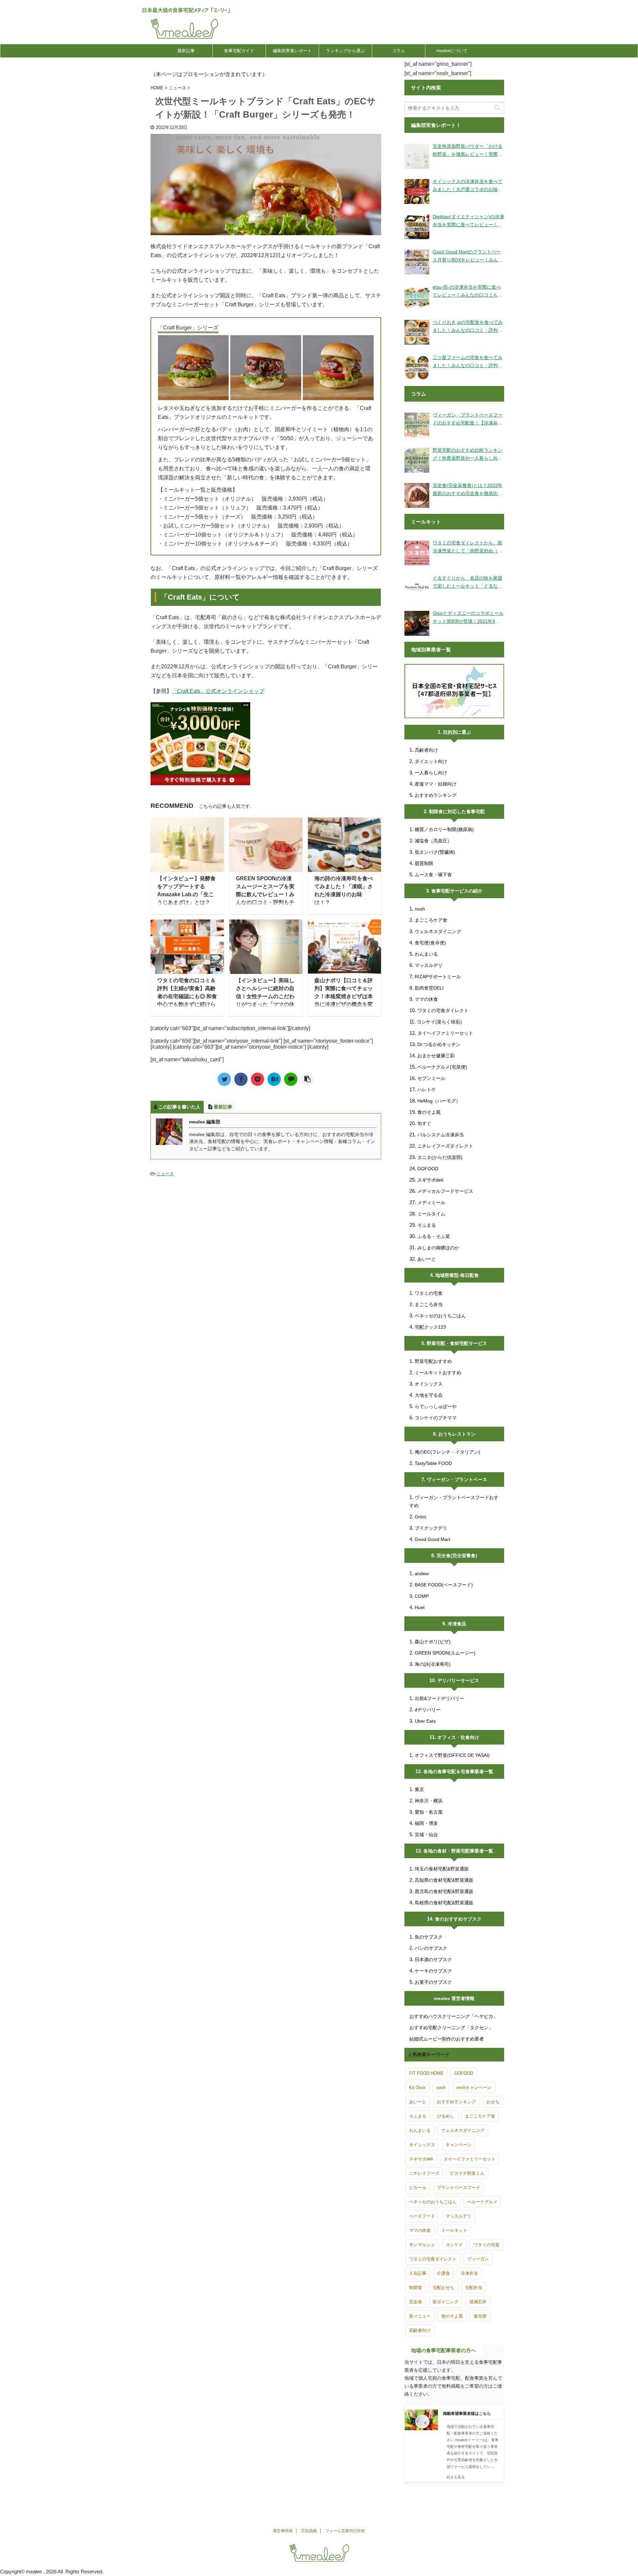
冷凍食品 (457, 1624)
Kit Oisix (417, 2088)
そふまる (427, 1225)
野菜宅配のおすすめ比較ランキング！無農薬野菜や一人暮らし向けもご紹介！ (468, 455)
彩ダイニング (446, 2302)
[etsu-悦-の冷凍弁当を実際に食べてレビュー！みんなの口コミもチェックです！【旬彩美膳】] (417, 297)
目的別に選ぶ (457, 732)
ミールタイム (431, 1214)
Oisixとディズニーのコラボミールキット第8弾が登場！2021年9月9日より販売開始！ (468, 618)
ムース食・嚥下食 (433, 875)
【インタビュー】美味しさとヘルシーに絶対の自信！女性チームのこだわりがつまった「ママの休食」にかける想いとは (265, 996)
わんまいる (426, 954)
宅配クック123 (430, 1327)
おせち (493, 2102)
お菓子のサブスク (433, 1982)
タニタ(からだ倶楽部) (440, 1157)
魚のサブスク (429, 1937)
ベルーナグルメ (482, 2202)
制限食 (416, 2288)
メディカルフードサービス (445, 1191)
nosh (420, 909)
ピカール (418, 2188)
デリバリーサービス (458, 1680)
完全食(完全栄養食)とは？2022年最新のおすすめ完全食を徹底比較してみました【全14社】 (468, 490)
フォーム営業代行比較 (345, 2531)
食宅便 (480, 2316)
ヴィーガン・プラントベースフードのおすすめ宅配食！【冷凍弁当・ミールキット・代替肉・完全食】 (468, 420)
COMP (422, 1596)
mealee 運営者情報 (454, 1998)
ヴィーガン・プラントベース (457, 1479)
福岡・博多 (426, 1823)
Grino (421, 1517)
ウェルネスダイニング (438, 931)
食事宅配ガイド (239, 51)
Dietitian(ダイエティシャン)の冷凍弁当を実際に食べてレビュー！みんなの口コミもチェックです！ (468, 221)
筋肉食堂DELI (429, 988)
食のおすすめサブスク (458, 1919)
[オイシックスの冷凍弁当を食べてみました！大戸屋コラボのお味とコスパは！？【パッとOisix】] (417, 191)
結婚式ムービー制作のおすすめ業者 (447, 2039)
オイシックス (429, 1384)
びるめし (446, 2116)
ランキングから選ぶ (345, 51)
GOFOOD (428, 1169)
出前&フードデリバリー (439, 1698)
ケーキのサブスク (433, 1971)
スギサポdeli (430, 1180)
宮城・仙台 (426, 1835)
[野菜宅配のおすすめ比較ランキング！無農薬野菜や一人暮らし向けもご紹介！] (417, 460)
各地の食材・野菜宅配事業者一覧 (458, 1851)
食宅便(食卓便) (430, 943)
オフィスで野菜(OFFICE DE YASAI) (452, 1755)
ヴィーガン (478, 2259)
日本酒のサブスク (433, 1959)
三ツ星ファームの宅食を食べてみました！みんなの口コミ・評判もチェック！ (468, 362)
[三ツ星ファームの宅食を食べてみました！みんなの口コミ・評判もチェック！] (417, 368)
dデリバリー (428, 1710)
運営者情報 (283, 2531)
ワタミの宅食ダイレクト (443, 1010)
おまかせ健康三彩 (436, 1056)
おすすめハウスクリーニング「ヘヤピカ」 (454, 2016)
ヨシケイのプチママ (436, 1418)
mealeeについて (452, 51)
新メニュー (420, 2316)
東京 (419, 1789)
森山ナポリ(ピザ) (433, 1642)
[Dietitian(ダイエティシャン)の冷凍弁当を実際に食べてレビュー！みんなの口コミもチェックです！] (417, 227)
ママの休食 (426, 999)
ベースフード (422, 2216)
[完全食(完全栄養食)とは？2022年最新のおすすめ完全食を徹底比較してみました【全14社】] (417, 495)
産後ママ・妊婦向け (436, 784)
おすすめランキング (436, 795)
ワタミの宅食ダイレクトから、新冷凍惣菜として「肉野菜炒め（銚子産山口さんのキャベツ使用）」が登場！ (468, 547)
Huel (420, 1607)
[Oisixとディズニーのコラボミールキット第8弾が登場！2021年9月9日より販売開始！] (417, 623)
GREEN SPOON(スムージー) (445, 1653)
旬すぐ (424, 1123)
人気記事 (418, 2273)
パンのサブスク (431, 1948)
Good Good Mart (432, 1539)
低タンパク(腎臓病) (435, 852)
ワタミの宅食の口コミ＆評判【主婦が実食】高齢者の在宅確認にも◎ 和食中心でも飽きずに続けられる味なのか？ (187, 996)
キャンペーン (459, 2145)
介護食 (443, 2273)
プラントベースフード (459, 2188)
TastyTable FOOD (433, 1463)
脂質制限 (424, 863)
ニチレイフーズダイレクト (445, 1146)
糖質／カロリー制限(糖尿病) (444, 829)
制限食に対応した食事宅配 (457, 811)
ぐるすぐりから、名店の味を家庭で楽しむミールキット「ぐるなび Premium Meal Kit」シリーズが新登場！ (468, 583)
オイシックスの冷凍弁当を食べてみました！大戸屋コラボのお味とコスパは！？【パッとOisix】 (468, 186)
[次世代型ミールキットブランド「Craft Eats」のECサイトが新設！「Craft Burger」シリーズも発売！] (274, 1079)
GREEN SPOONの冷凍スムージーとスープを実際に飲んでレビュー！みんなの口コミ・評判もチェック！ (265, 894)
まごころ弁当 (429, 1304)
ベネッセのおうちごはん (440, 1316)
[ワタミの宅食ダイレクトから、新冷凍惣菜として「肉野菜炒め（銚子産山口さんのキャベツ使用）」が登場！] (417, 553)
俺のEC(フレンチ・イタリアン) (447, 1452)
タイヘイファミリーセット (445, 1033)
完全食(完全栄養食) (457, 1556)
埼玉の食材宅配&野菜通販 (442, 1869)
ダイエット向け (431, 761)
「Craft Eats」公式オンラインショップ (218, 691)
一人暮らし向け (431, 773)
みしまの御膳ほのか (438, 1248)
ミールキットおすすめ (438, 1373)
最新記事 (186, 51)
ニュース (165, 1174)
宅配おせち (443, 2288)
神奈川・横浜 (429, 1801)
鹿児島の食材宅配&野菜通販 (444, 1891)
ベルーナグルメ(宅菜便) (442, 1067)
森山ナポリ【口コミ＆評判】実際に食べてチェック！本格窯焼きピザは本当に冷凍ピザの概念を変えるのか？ (344, 996)
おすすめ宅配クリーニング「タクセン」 (451, 2028)
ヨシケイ (454, 2245)
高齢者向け (426, 750)
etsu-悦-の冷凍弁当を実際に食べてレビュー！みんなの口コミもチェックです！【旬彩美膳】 (468, 292)
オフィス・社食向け (458, 1737)
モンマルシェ (422, 2245)
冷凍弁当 (469, 2273)
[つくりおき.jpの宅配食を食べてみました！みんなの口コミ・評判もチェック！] (417, 332)
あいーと (427, 1259)
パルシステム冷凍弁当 (441, 1135)
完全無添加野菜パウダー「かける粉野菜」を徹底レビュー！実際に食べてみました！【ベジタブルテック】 (468, 151)
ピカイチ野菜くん (467, 2173)
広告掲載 (309, 2531)
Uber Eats (425, 1721)
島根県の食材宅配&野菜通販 (444, 1903)
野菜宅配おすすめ (433, 1361)
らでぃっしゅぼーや (436, 1406)
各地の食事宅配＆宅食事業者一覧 (458, 1771)
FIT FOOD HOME (426, 2073)
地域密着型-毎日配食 (457, 1275)
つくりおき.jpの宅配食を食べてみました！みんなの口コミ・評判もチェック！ (468, 327)
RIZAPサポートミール (438, 977)
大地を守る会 (429, 1395)
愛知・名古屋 (429, 1812)
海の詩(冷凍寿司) (433, 1664)
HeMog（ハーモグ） (439, 1101)
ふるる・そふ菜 (434, 1236)
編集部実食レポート (292, 51)
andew (422, 1574)
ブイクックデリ (431, 1528)
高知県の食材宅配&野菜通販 (444, 1880)
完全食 (416, 2302)
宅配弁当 (474, 2288)
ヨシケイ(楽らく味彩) (439, 1022)
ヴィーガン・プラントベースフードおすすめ (454, 1501)
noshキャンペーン (474, 2088)
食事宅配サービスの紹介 (457, 891)
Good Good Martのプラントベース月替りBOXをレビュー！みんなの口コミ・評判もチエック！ (468, 256)
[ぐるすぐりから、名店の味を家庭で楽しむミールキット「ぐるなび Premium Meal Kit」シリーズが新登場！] (417, 588)
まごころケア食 (431, 920)
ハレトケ (427, 1090)
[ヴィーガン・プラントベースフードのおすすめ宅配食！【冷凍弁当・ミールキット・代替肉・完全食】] (417, 425)
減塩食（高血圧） (433, 841)
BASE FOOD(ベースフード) (444, 1585)
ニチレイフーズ (424, 2173)
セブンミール (431, 1078)
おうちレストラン (457, 1434)
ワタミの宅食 (429, 1293)
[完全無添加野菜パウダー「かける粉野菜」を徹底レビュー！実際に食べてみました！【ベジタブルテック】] (417, 156)
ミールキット (454, 2230)
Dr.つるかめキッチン (439, 1044)
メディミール (431, 1202)
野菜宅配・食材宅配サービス (457, 1343)
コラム (399, 51)
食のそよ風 (429, 1112)
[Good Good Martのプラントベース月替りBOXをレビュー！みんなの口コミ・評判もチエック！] (417, 262)
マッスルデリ (429, 965)
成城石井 (478, 2302)
